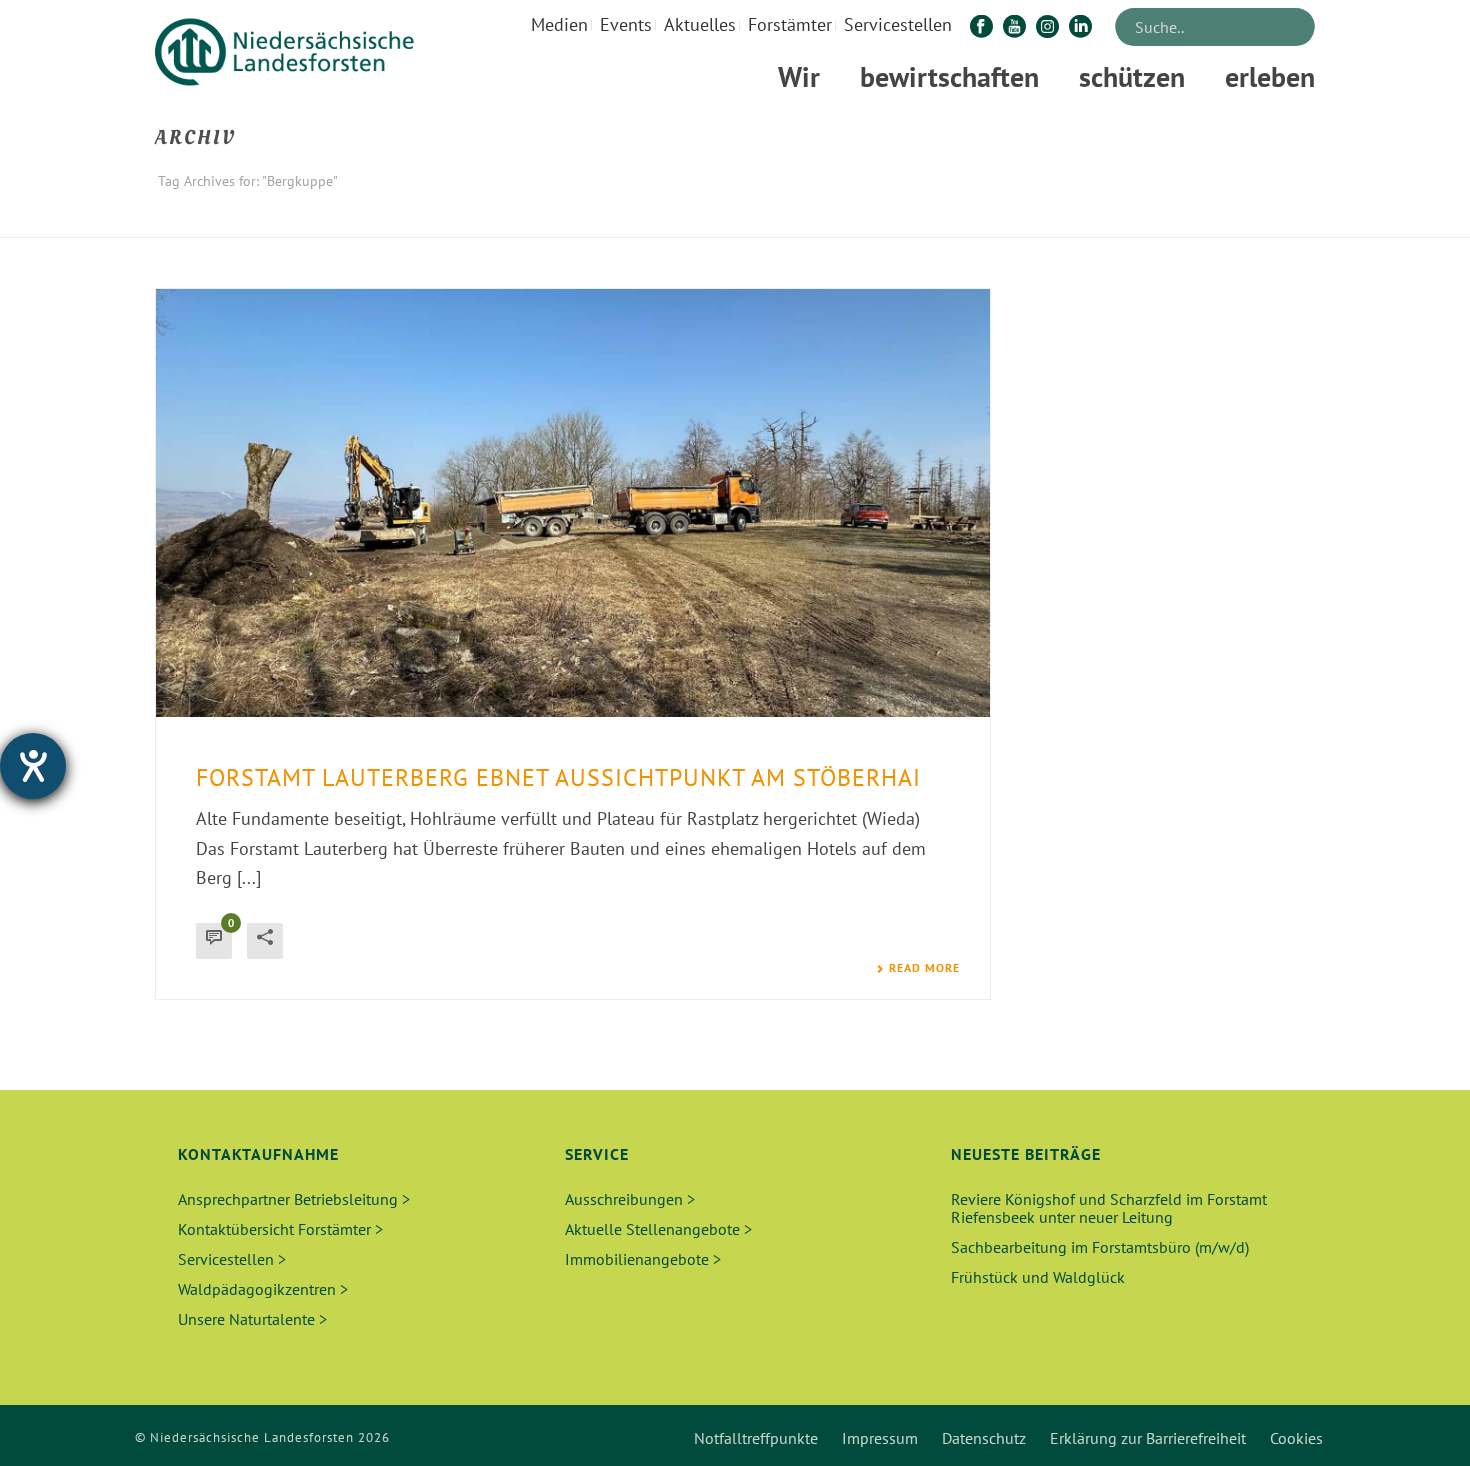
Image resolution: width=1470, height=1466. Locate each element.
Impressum (880, 1438)
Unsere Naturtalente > (252, 1319)
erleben (1270, 76)
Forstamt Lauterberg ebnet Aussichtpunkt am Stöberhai (558, 777)
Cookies (1296, 1438)
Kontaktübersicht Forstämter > (280, 1229)
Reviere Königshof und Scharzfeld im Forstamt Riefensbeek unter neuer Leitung (1109, 1208)
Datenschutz (984, 1438)
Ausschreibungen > (630, 1199)
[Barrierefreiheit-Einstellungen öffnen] (33, 766)
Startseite (1197, 218)
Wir (799, 76)
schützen (1132, 76)
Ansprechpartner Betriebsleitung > (294, 1199)
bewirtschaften (949, 76)
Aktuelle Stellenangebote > (658, 1229)
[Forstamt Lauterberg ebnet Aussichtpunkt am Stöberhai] (573, 503)
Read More (924, 968)
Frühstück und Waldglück (1038, 1277)
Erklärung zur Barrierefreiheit (1148, 1438)
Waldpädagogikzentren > (263, 1289)
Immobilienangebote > (643, 1259)
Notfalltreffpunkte (756, 1438)
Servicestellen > (232, 1259)
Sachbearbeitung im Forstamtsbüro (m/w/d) (1100, 1247)
